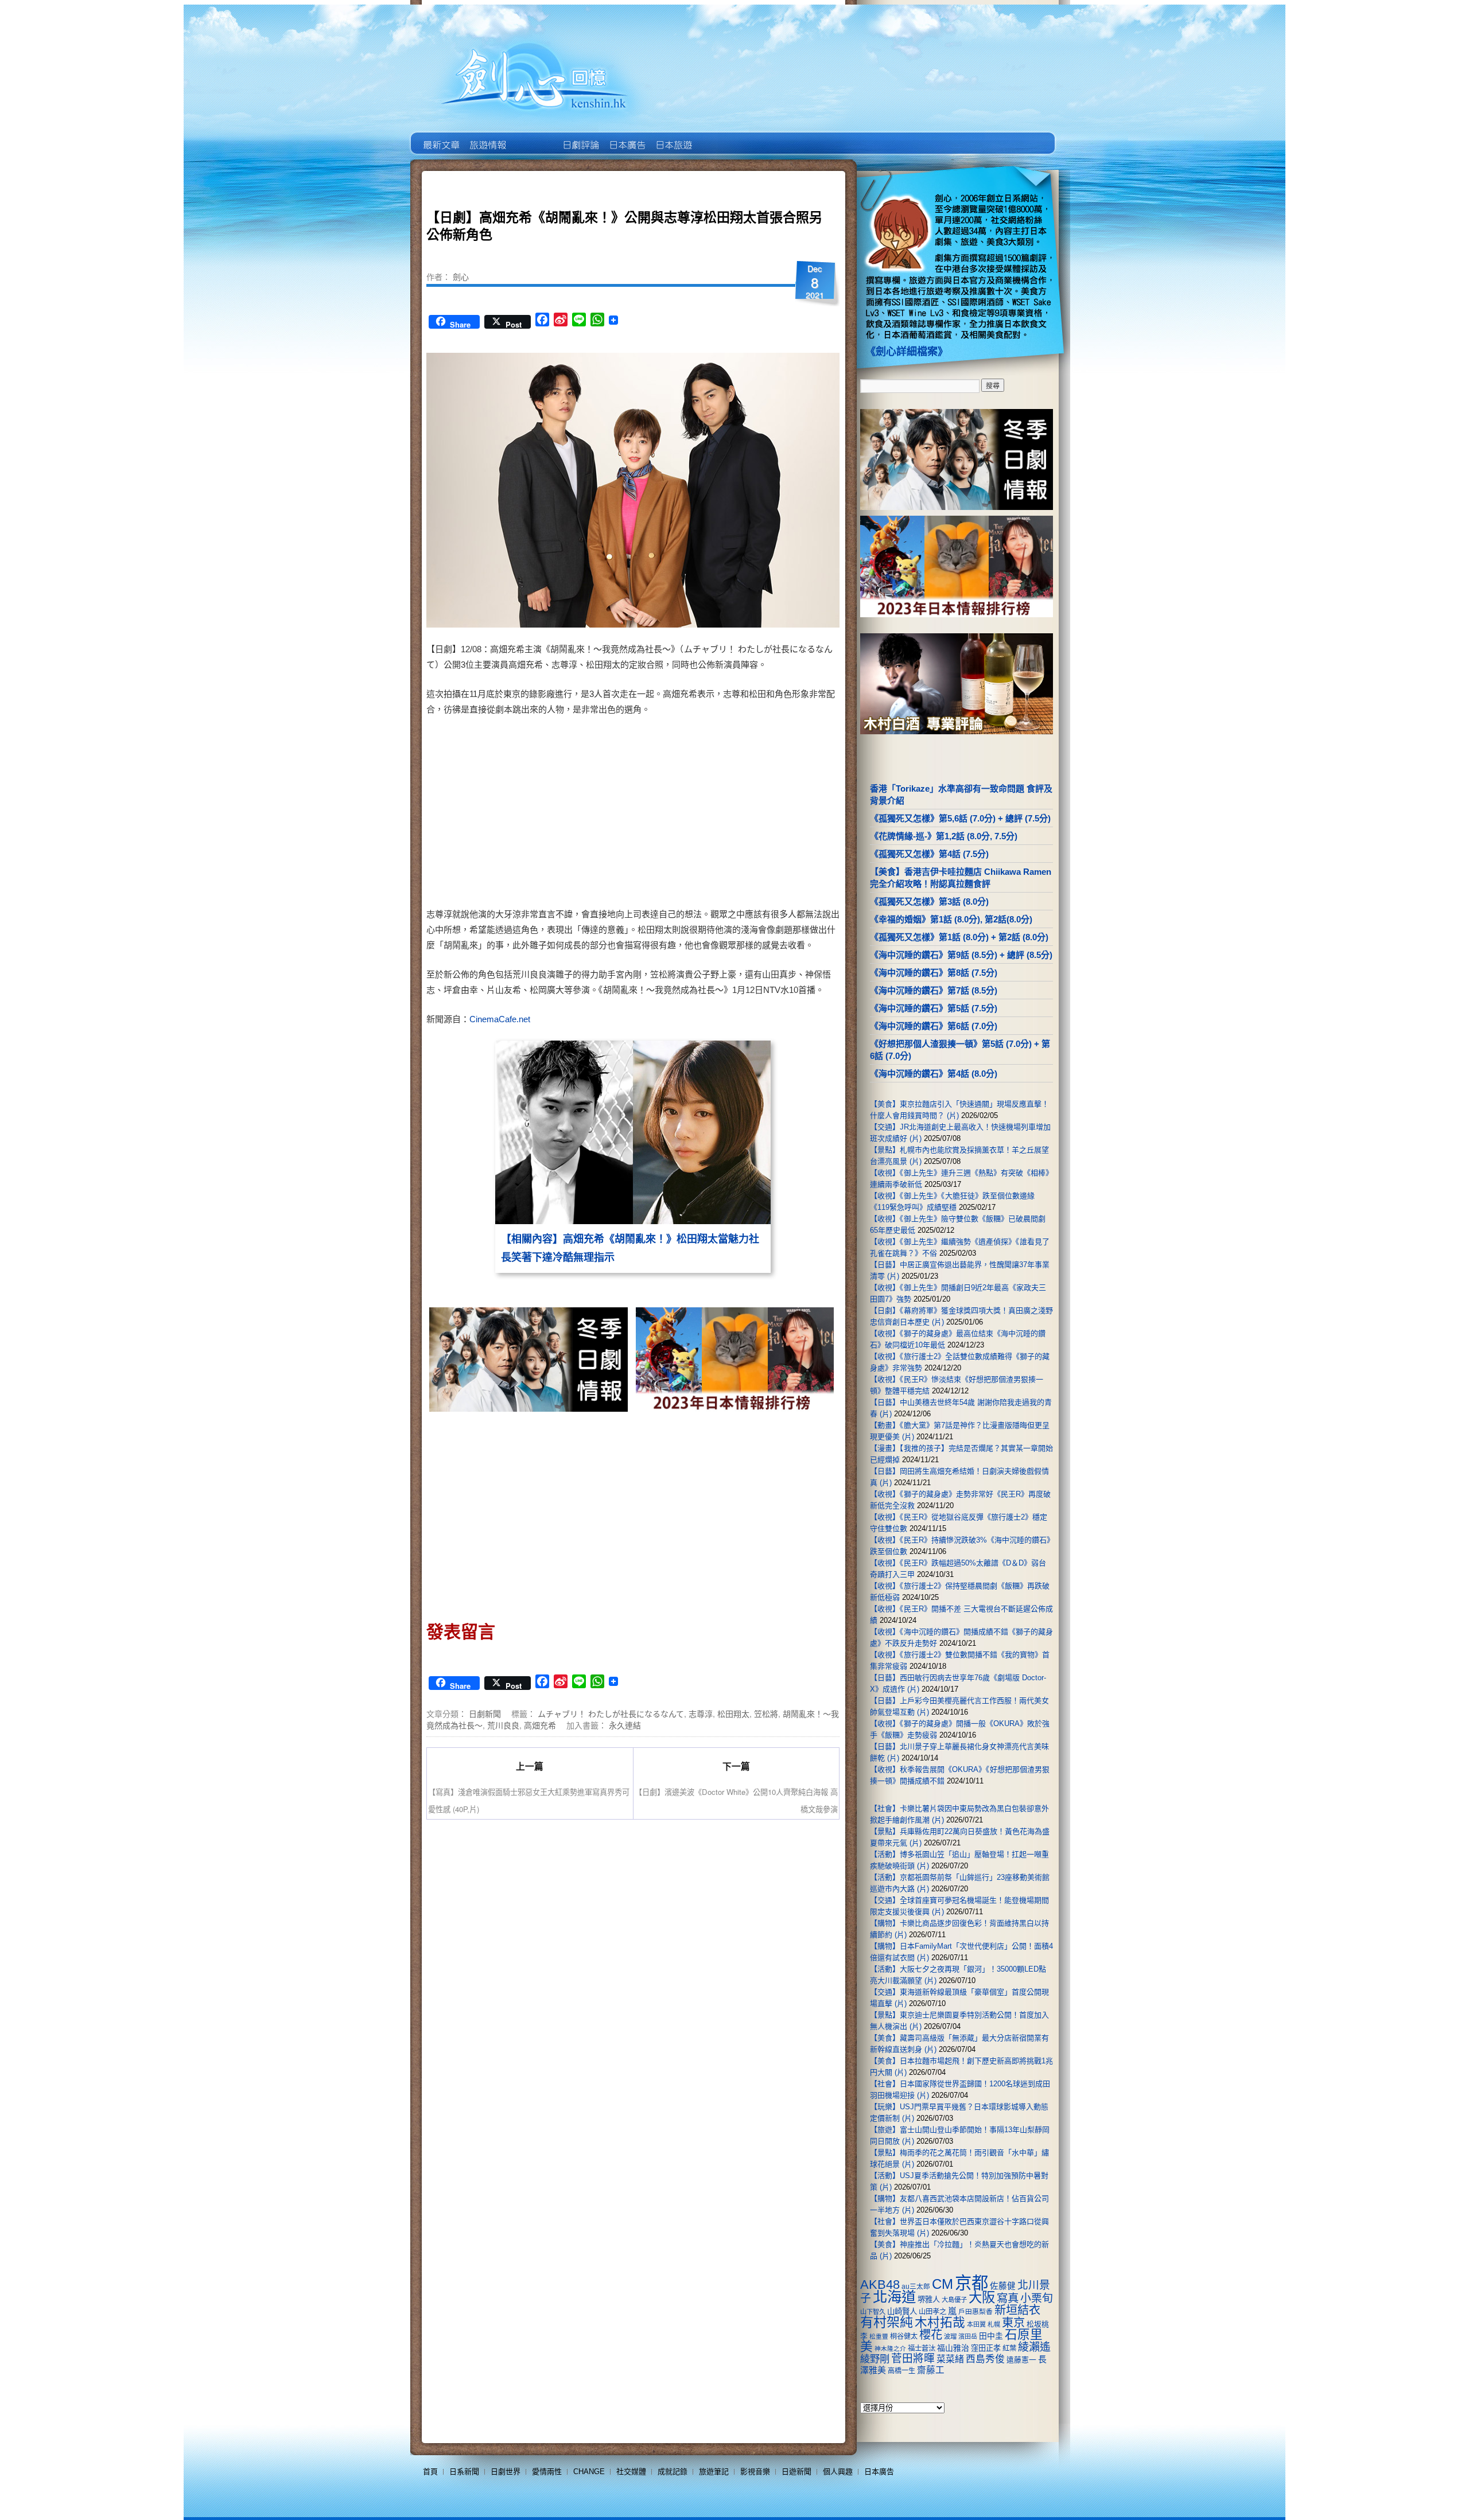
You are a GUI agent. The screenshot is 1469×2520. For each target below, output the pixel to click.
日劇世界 (580, 137)
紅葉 (1009, 2348)
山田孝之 (932, 2312)
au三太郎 (916, 2286)
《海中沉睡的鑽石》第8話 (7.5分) (934, 973)
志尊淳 (701, 1713)
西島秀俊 (985, 2359)
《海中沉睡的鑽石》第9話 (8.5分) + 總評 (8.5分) (961, 955)
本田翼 (976, 2324)
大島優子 (954, 2300)
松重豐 (879, 2336)
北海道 (894, 2297)
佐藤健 (1003, 2286)
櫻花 (931, 2335)
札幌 (994, 2324)
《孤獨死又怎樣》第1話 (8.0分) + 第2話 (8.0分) (959, 937)
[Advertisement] (732, 814)
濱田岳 (968, 2336)
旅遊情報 (533, 137)
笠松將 (766, 1713)
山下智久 (873, 2312)
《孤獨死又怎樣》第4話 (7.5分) (929, 854)
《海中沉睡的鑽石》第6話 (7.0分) (934, 1026)
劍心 (461, 276)
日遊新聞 (796, 2472)
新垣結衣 (1017, 2310)
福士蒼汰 (922, 2348)
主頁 (440, 137)
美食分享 (719, 137)
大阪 (982, 2297)
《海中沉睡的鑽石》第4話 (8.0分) (934, 1074)
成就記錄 (673, 2472)
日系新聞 (464, 2472)
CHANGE (589, 2472)
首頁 (430, 2472)
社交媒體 (631, 2472)
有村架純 (887, 2322)
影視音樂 (755, 2472)
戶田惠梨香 (976, 2311)
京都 (971, 2283)
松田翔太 (733, 1713)
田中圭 (991, 2336)
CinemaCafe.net (500, 1019)
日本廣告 (626, 137)
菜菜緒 (950, 2359)
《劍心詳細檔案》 (907, 352)
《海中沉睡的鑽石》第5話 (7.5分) (934, 1008)
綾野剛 (875, 2359)
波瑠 (950, 2336)
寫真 (1008, 2298)
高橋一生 (901, 2371)
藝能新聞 (487, 137)
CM (943, 2284)
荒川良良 (503, 1725)
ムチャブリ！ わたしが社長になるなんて (611, 1713)
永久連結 (625, 1725)
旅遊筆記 (714, 2472)
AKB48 (880, 2285)
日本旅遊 (673, 137)
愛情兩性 (547, 2472)
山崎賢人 (902, 2311)
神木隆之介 (890, 2348)
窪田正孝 (986, 2348)
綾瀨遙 (1034, 2347)
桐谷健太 (904, 2336)
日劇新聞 (485, 1713)
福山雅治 (953, 2348)
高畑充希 (540, 1725)
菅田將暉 (913, 2359)
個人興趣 (838, 2472)
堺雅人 (929, 2299)
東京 (1013, 2323)
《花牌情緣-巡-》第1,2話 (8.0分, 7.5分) (944, 836)
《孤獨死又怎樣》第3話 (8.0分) (929, 901)
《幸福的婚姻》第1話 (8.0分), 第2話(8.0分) (951, 919)
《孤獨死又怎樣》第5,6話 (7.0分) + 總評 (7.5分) (960, 818)
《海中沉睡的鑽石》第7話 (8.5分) (934, 990)
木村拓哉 (940, 2322)
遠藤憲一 (1021, 2360)
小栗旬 (1037, 2298)
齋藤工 (931, 2370)
